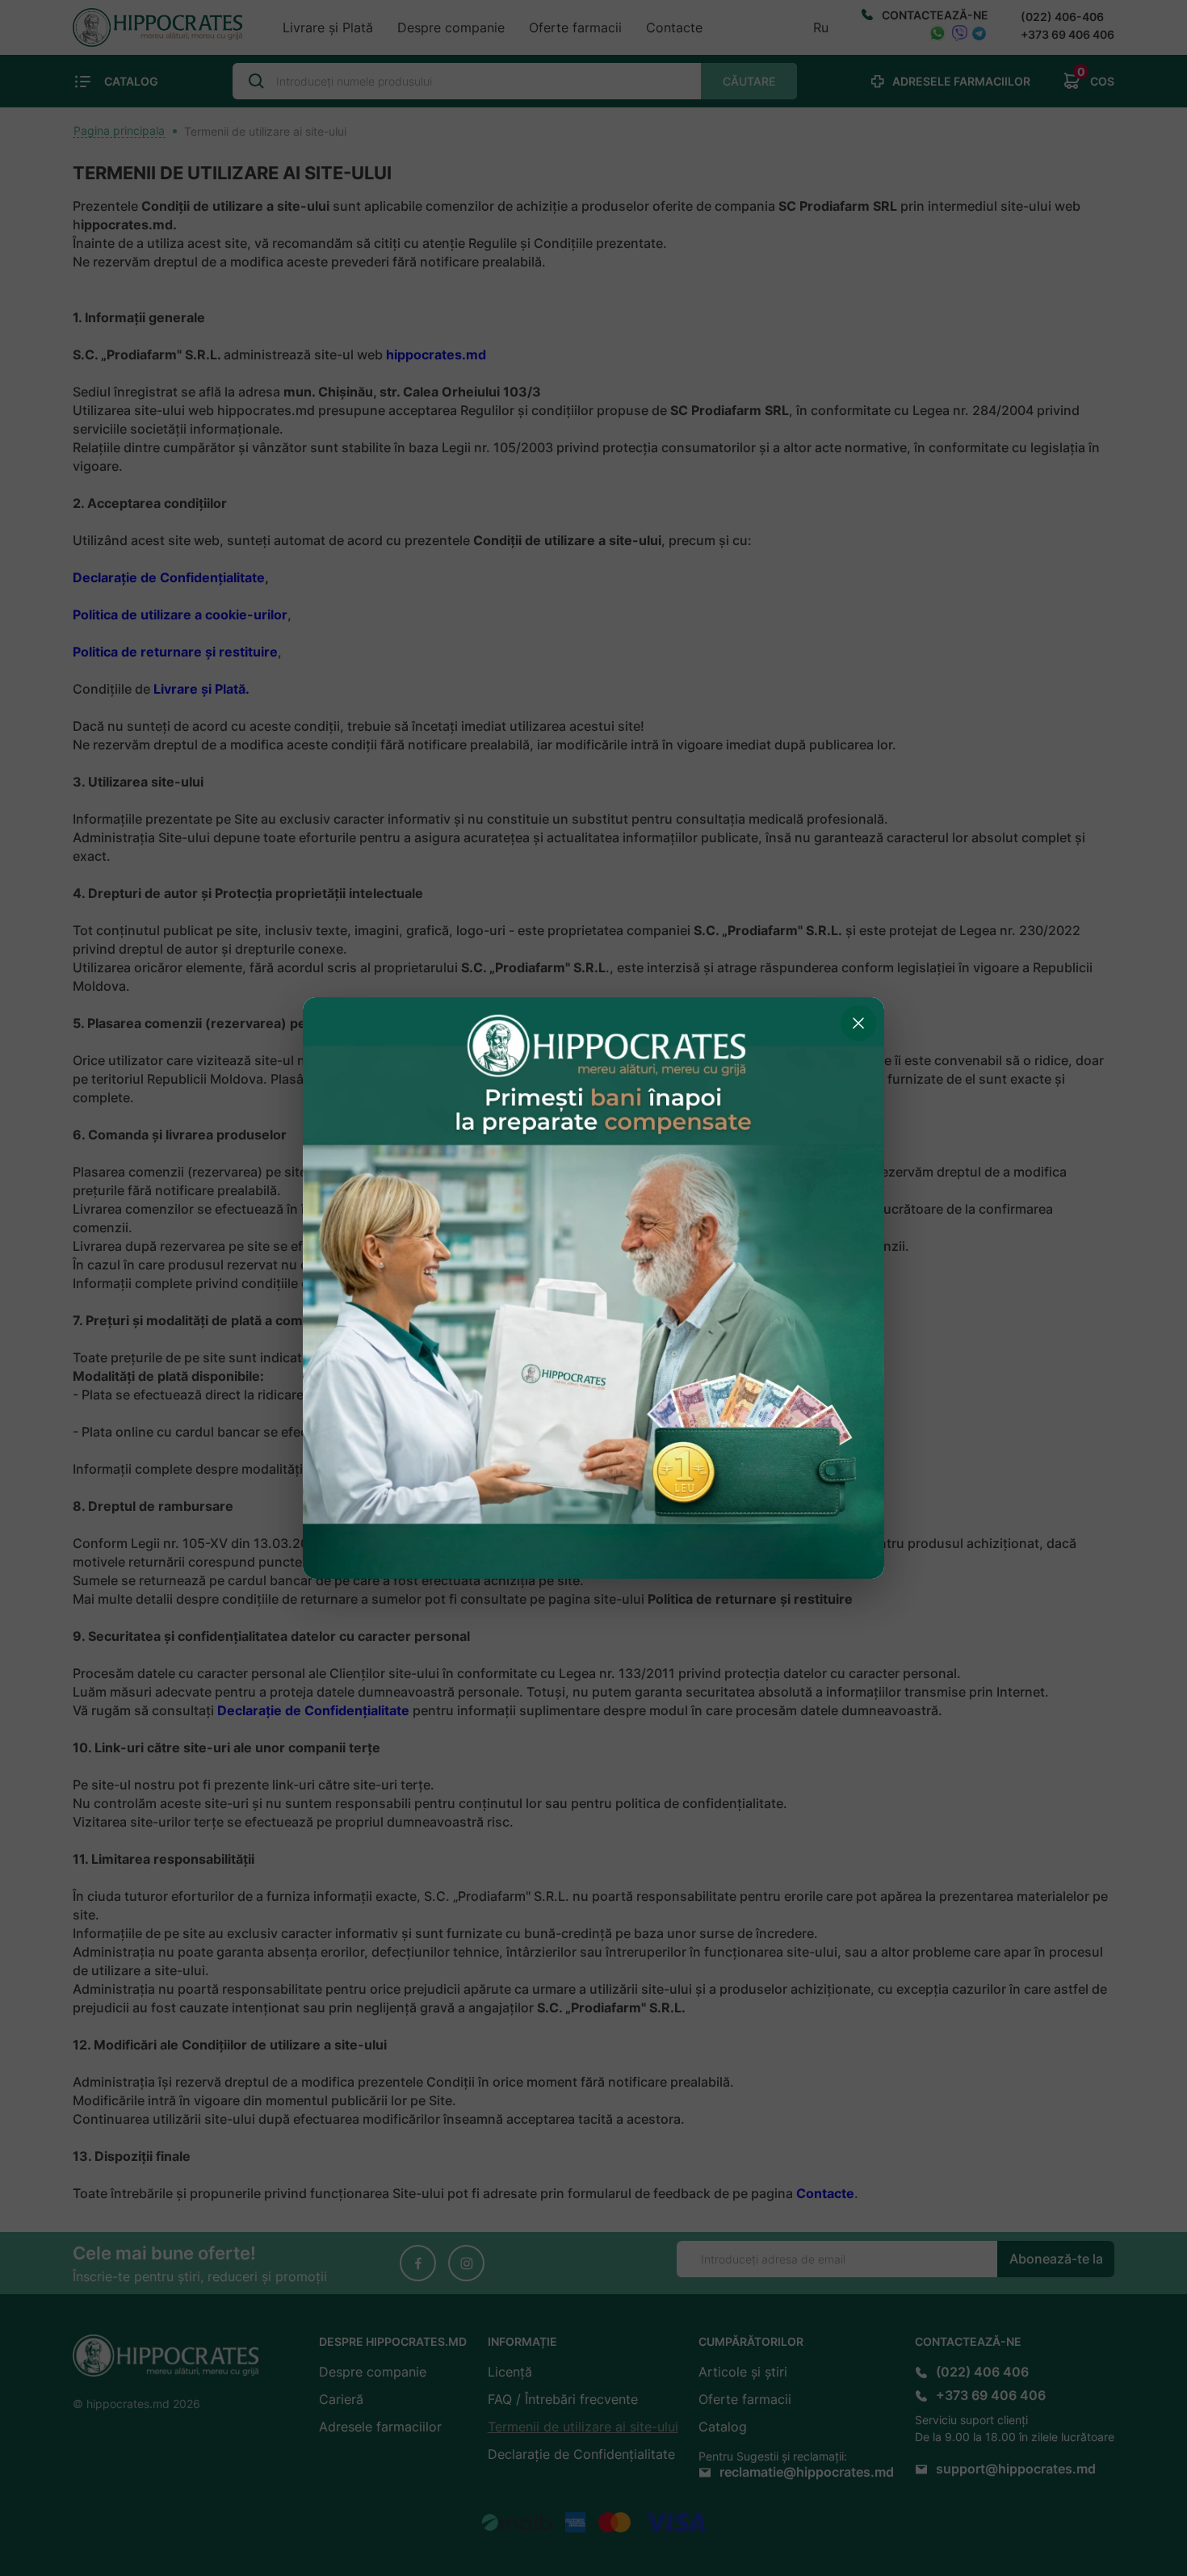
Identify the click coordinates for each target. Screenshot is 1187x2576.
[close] (858, 1023)
